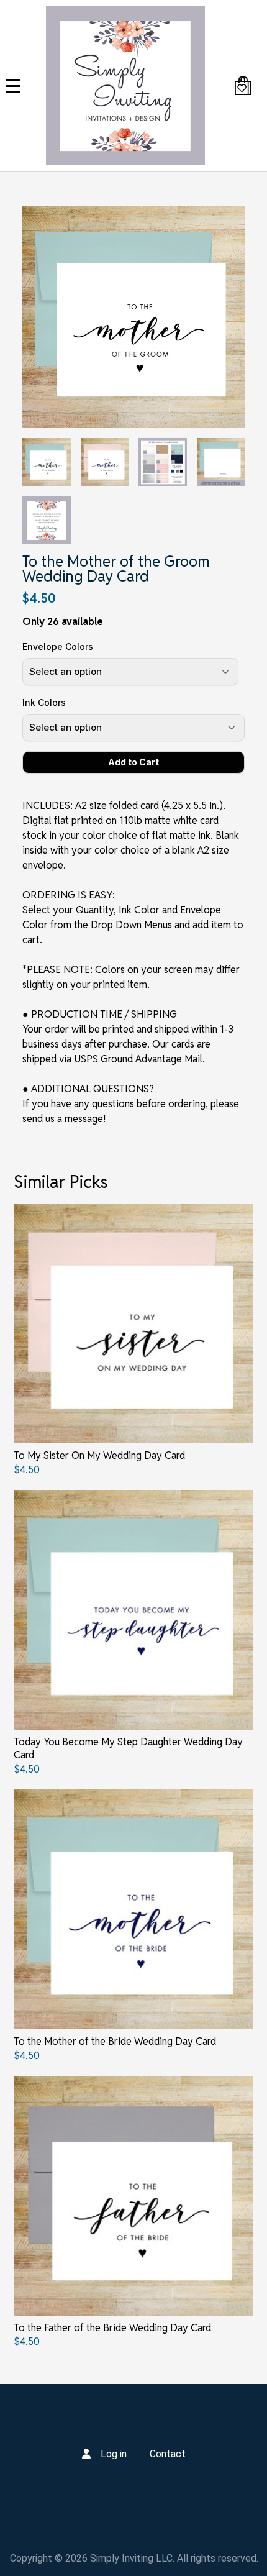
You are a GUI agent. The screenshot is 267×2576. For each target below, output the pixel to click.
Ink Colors (44, 702)
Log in (114, 2454)
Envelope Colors (58, 646)
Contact (168, 2454)
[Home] (125, 86)
